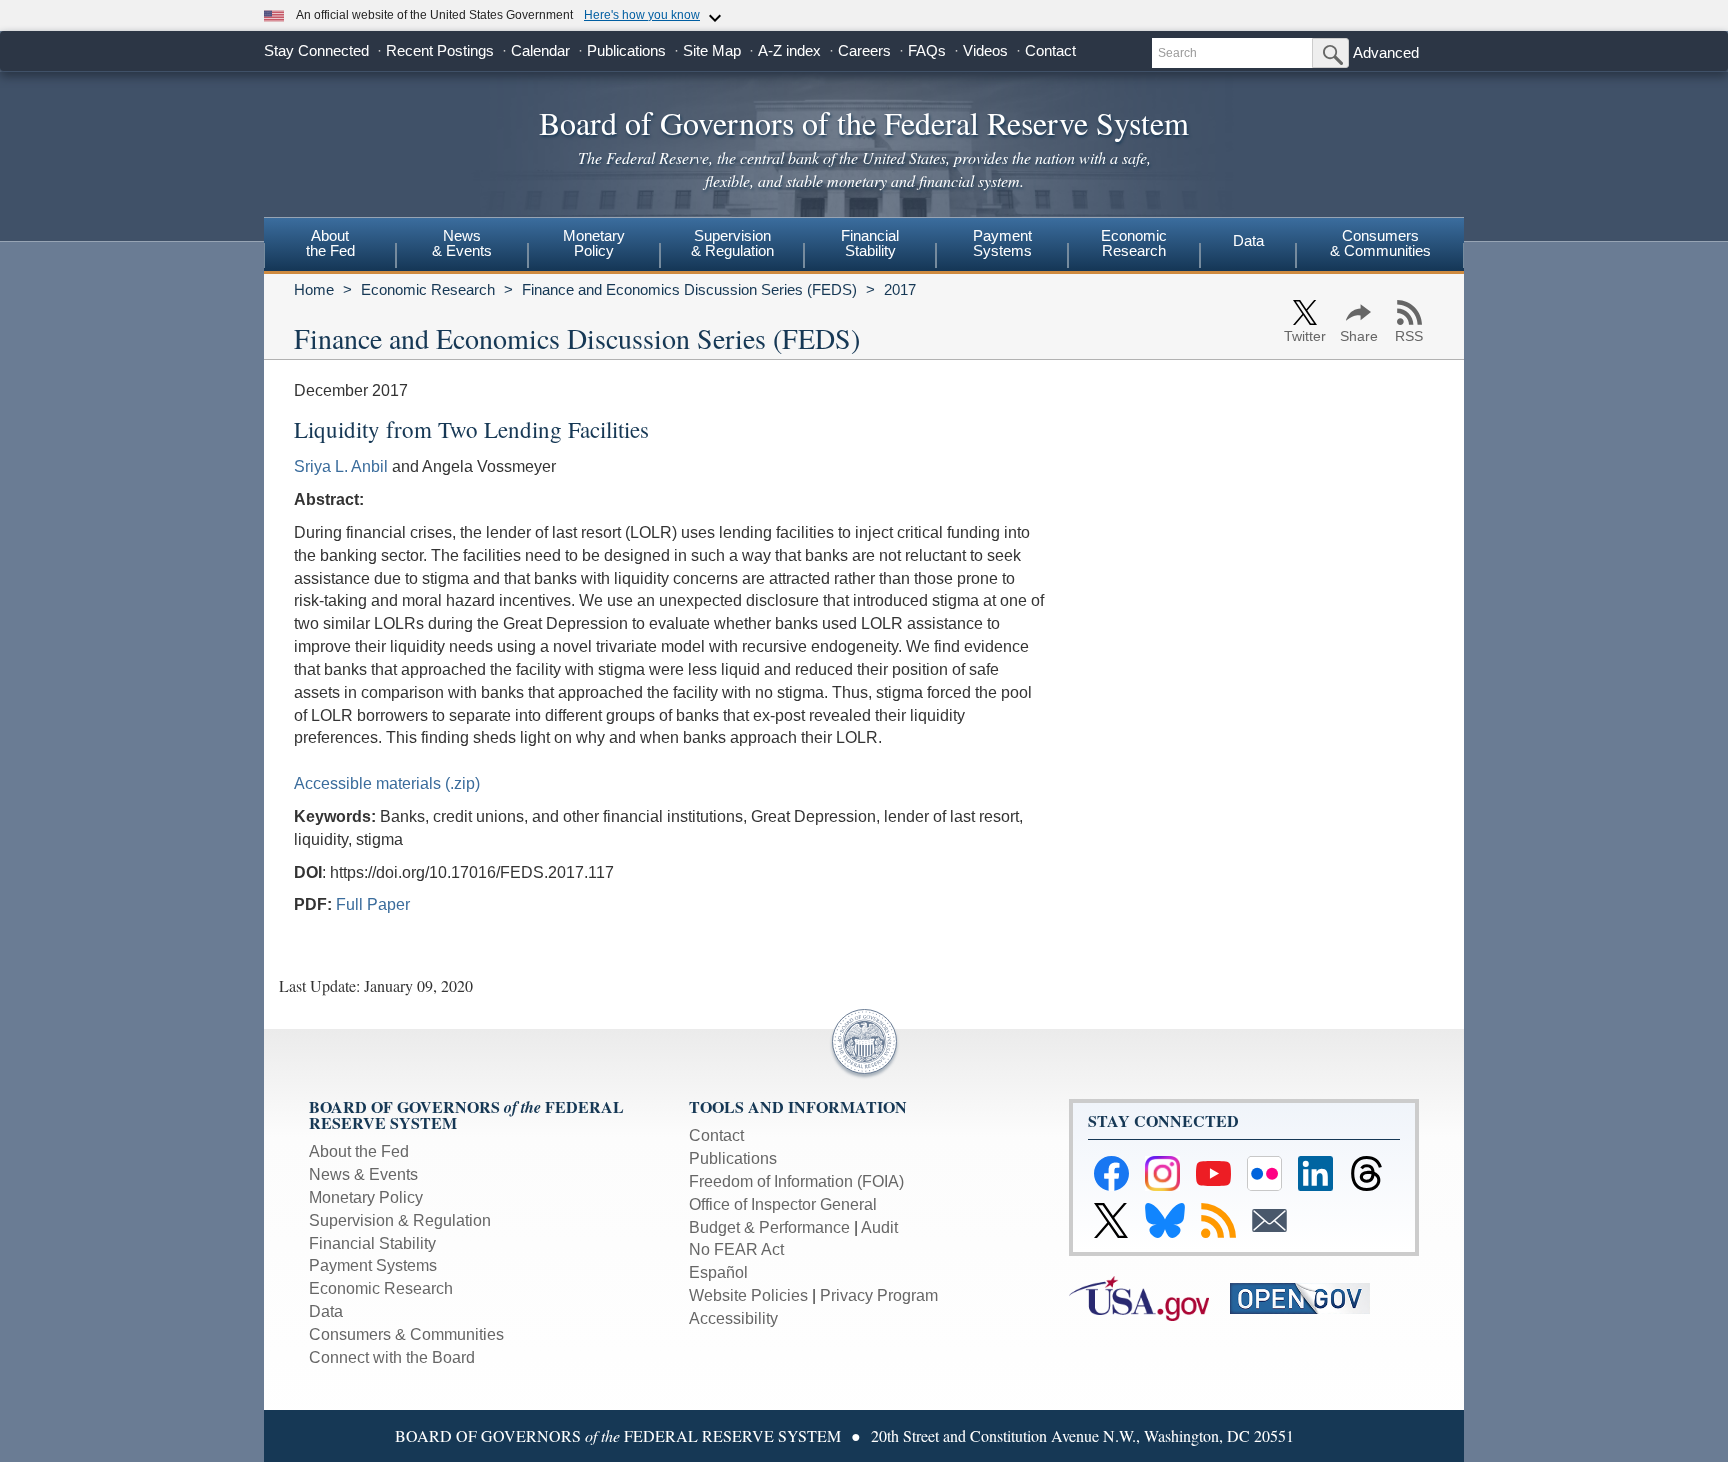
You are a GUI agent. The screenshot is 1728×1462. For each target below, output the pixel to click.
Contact (1050, 50)
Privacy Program (879, 1295)
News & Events (363, 1174)
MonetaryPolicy (594, 243)
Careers (864, 50)
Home (314, 289)
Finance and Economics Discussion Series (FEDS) (689, 289)
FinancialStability (870, 243)
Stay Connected (316, 50)
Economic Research (428, 289)
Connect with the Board (392, 1357)
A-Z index (789, 50)
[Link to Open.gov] (1308, 1297)
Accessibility (733, 1318)
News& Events (462, 243)
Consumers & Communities (1380, 243)
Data (1248, 240)
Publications (626, 50)
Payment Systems (373, 1265)
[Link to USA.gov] (1149, 1297)
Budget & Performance (769, 1227)
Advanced (1386, 52)
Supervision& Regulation (732, 243)
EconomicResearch (1134, 243)
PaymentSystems (1002, 243)
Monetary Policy (366, 1197)
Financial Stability (372, 1243)
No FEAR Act (736, 1249)
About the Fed (359, 1151)
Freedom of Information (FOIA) (796, 1181)
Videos (985, 50)
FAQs (927, 50)
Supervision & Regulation (400, 1220)
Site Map (712, 50)
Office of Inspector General (783, 1204)
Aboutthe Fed (330, 243)
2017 (900, 289)
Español (718, 1272)
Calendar (540, 50)
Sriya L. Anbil (341, 466)
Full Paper (373, 904)
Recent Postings (440, 50)
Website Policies (748, 1295)
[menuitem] (330, 246)
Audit (879, 1227)
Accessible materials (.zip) (387, 783)
